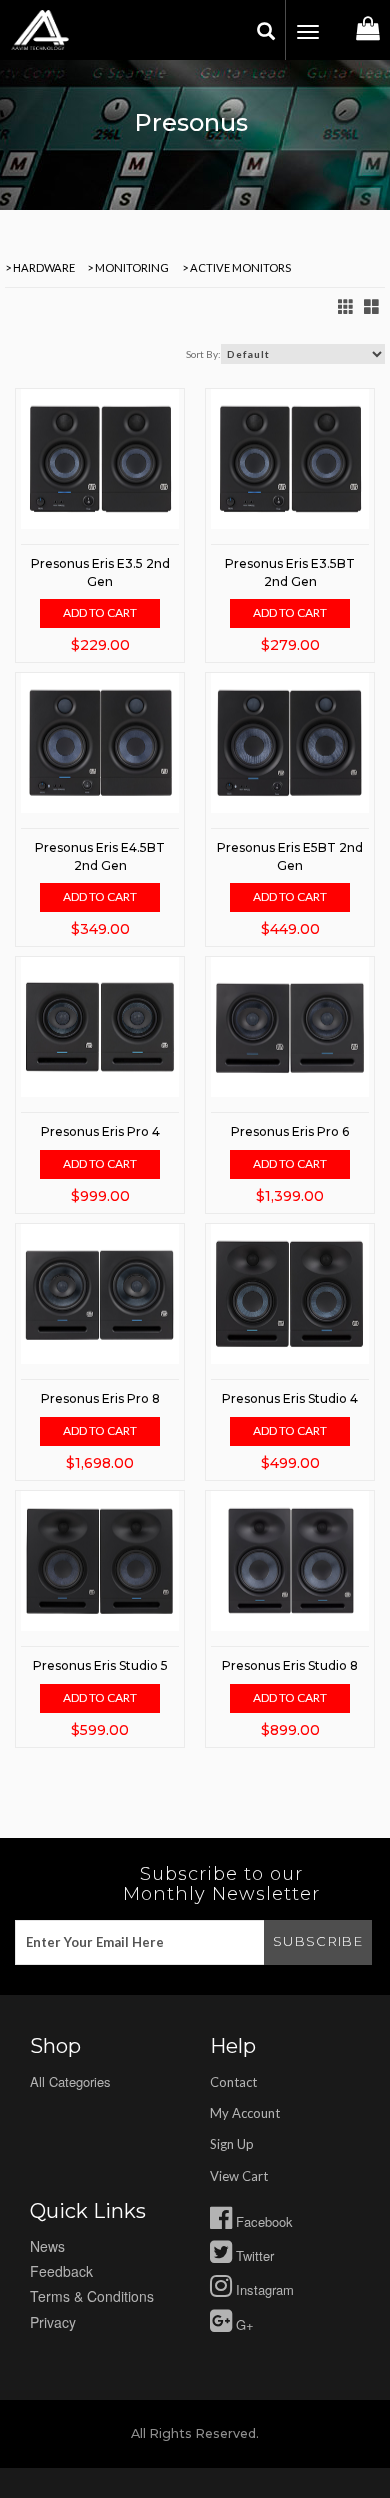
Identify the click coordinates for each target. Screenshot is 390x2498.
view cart (239, 2176)
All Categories (70, 2081)
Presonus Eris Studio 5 (100, 1665)
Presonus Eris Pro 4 (100, 1131)
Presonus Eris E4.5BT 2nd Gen (100, 856)
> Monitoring (127, 267)
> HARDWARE (40, 267)
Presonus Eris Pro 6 (290, 1131)
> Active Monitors (235, 267)
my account (245, 2113)
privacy (53, 2322)
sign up (232, 2144)
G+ (243, 2324)
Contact (233, 2082)
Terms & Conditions (92, 2296)
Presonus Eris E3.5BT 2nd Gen (290, 572)
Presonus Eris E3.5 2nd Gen (100, 572)
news (47, 2246)
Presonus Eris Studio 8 (290, 1665)
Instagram (263, 2289)
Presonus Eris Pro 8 (100, 1398)
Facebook (262, 2221)
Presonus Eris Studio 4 (290, 1398)
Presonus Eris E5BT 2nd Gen (290, 856)
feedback (61, 2271)
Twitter (253, 2255)
